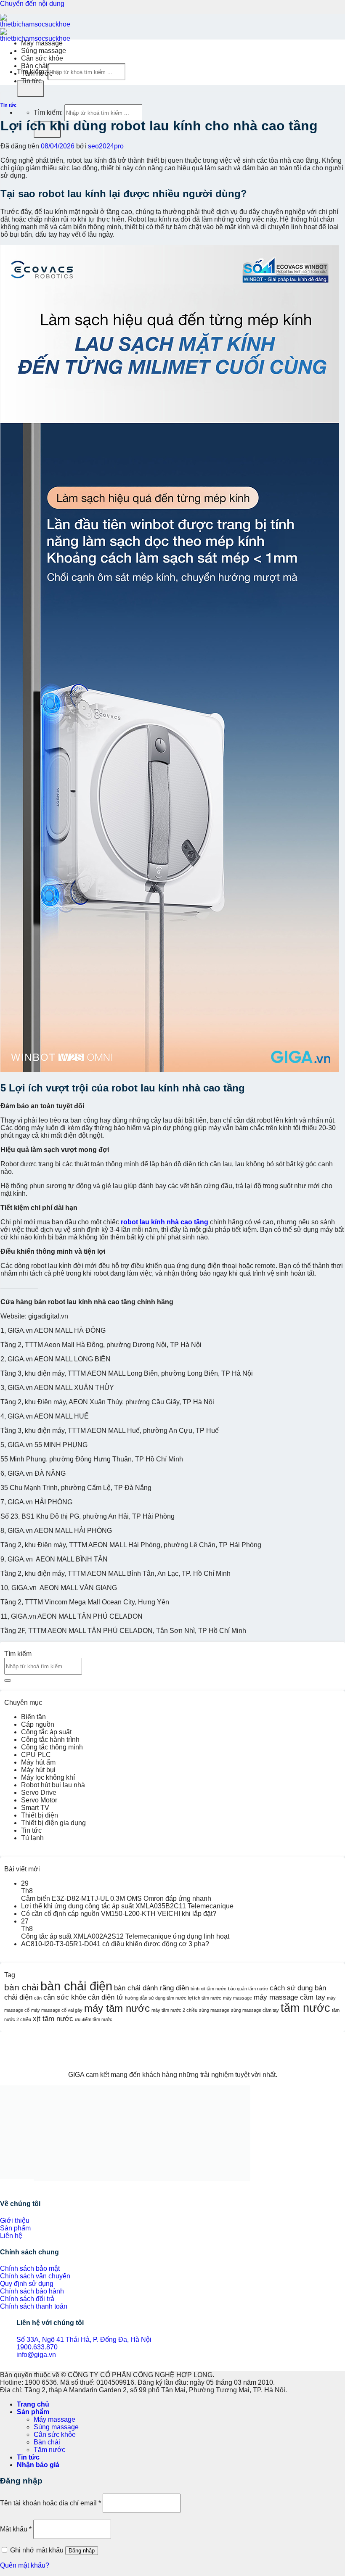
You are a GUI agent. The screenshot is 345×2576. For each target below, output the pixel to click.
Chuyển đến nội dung (32, 4)
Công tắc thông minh (52, 1747)
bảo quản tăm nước (248, 1989)
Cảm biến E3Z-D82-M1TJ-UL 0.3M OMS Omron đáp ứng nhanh (116, 1898)
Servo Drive (39, 1793)
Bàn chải (34, 66)
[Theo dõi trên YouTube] (30, 2187)
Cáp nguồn (38, 1724)
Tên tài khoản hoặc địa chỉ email (50, 2503)
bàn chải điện (76, 1986)
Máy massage (42, 43)
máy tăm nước (117, 2008)
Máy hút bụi (38, 1770)
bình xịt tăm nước (208, 1989)
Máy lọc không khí (48, 1777)
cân (38, 1998)
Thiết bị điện (40, 1815)
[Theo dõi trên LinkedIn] (24, 2187)
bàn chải (21, 1987)
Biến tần (33, 1717)
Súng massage (44, 51)
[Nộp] (31, 89)
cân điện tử (106, 1997)
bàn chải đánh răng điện (151, 1988)
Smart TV (35, 1808)
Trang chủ (33, 2404)
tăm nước (305, 2008)
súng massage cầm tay (255, 2010)
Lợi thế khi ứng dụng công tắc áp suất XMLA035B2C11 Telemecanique (127, 1906)
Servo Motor (39, 1800)
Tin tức (31, 81)
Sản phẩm (33, 2412)
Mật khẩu (16, 2529)
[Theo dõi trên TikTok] (10, 2187)
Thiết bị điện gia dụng (53, 1823)
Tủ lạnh (32, 1838)
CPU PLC (36, 1755)
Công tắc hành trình (50, 1740)
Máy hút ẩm (38, 1762)
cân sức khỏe (65, 1997)
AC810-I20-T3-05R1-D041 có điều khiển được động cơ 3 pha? (115, 1944)
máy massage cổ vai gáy (57, 2010)
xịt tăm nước (53, 2019)
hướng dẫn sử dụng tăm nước (156, 1998)
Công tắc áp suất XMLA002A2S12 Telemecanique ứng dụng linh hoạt (125, 1936)
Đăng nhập (82, 2551)
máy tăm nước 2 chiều (174, 2010)
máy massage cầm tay (289, 1997)
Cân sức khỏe (42, 58)
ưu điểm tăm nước (94, 2019)
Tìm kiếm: (48, 112)
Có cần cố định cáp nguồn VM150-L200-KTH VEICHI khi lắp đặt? (119, 1914)
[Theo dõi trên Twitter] (17, 2187)
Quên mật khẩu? (25, 2565)
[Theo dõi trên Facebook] (3, 2187)
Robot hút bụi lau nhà (53, 1785)
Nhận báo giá (38, 2465)
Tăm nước (37, 73)
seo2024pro (106, 146)
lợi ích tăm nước (205, 1998)
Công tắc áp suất (46, 1732)
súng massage (214, 2010)
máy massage (238, 1998)
